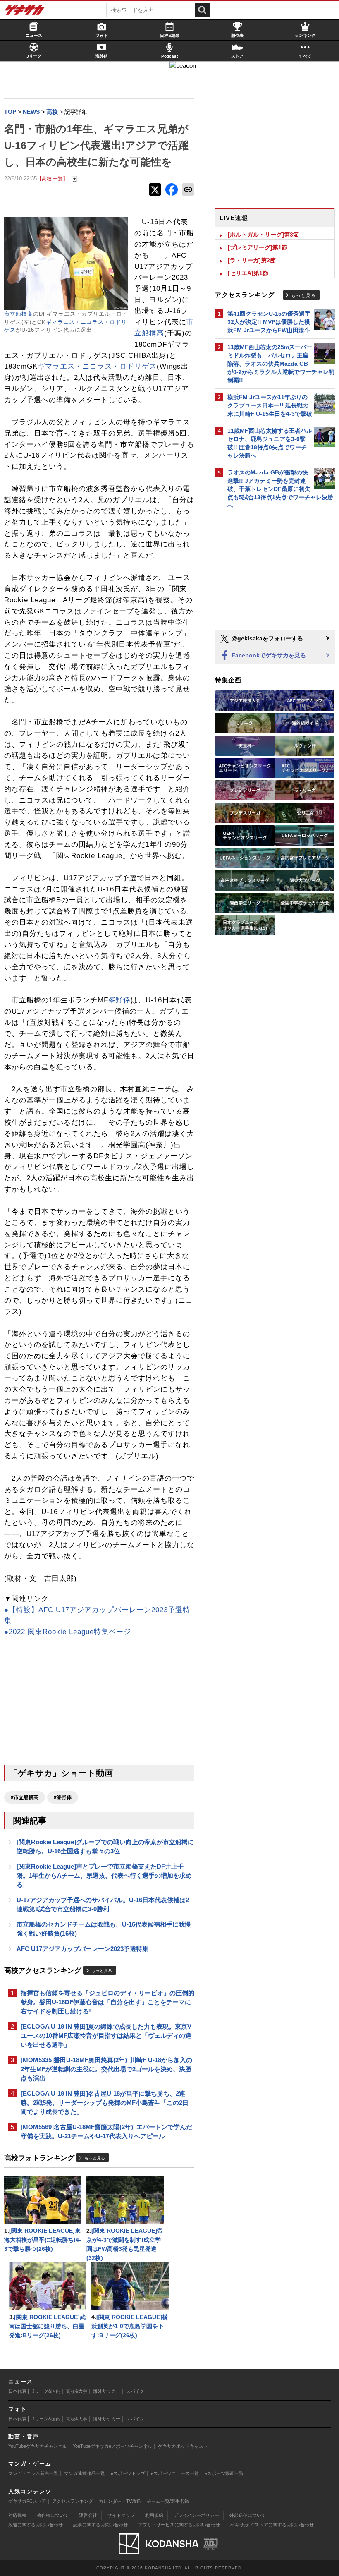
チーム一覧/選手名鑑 (168, 2501)
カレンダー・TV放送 (120, 2501)
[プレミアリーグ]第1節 (258, 247)
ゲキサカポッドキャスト (183, 2446)
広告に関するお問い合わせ (36, 2525)
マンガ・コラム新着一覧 (33, 2473)
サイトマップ (121, 2515)
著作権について (53, 2515)
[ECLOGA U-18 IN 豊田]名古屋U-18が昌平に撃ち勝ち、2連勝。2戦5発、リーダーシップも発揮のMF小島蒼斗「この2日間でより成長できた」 (105, 2103)
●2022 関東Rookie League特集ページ (68, 1632)
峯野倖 (119, 1000)
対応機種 (17, 2515)
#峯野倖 (63, 1797)
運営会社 (88, 2515)
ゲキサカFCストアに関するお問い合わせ (272, 2525)
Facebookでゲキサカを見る (268, 655)
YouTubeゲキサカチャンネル (38, 2446)
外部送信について (248, 2515)
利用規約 (154, 2515)
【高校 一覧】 (52, 179)
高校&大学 (77, 2391)
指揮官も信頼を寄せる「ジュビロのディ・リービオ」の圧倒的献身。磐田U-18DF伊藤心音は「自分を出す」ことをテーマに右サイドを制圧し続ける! (107, 2002)
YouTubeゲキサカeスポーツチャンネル (112, 2446)
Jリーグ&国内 (46, 2391)
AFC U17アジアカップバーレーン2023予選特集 (82, 1949)
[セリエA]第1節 (248, 273)
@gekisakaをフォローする (266, 638)
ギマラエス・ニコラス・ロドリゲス (97, 366)
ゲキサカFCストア (27, 2501)
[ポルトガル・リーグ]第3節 (263, 235)
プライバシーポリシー (196, 2515)
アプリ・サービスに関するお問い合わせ (179, 2525)
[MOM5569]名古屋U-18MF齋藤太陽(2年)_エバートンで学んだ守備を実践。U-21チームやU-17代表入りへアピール (106, 2131)
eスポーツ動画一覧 (224, 2473)
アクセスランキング (73, 2501)
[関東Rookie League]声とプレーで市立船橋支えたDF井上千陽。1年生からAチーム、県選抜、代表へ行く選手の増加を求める (104, 1875)
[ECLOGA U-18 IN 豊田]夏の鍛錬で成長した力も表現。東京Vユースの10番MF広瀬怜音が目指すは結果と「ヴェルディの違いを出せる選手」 (106, 2036)
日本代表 (17, 2391)
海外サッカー (107, 2391)
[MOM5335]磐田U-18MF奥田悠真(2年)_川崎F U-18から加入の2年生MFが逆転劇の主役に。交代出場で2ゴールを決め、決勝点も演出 (106, 2069)
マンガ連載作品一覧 (85, 2473)
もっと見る (102, 1971)
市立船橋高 (19, 314)
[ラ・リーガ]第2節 (252, 260)
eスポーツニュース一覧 (175, 2473)
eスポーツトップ (128, 2473)
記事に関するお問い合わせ (100, 2525)
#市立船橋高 (25, 1797)
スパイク (135, 2391)
